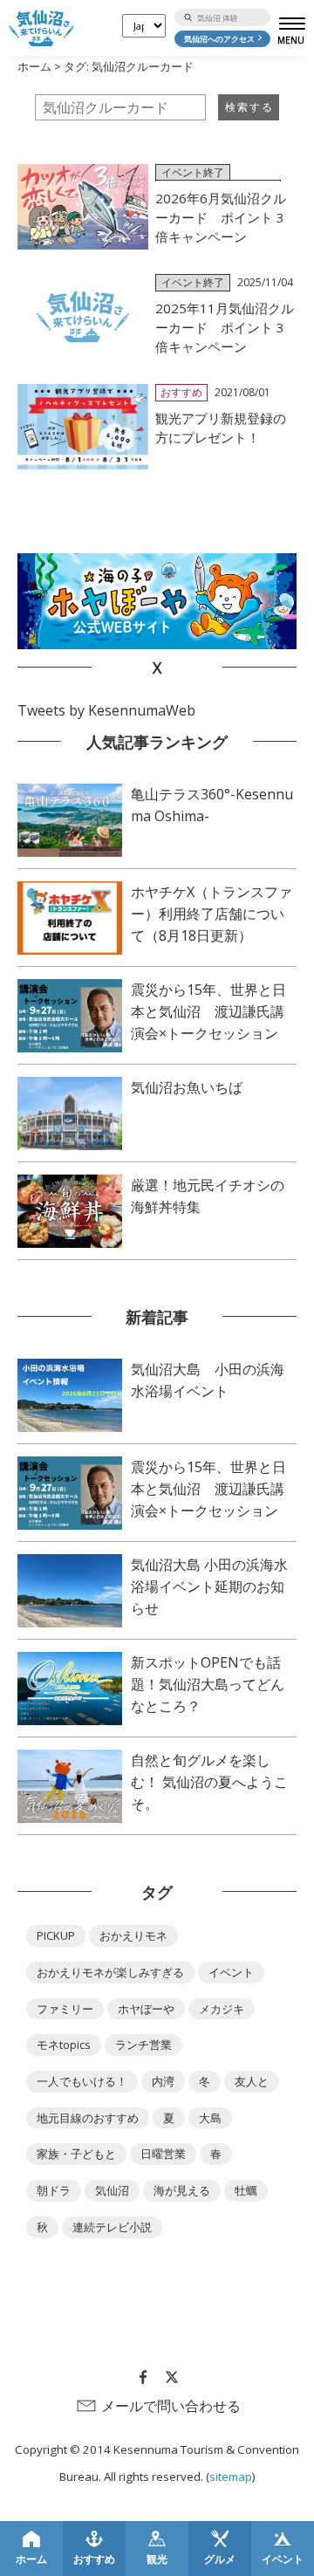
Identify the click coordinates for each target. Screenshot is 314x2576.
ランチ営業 (143, 2045)
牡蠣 (246, 2190)
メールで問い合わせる (171, 2406)
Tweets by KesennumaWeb (106, 710)
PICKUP (56, 1935)
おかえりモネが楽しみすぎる (110, 1972)
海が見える (182, 2190)
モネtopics (64, 2045)
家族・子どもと (76, 2154)
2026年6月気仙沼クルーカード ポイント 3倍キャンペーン (221, 217)
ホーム (34, 66)
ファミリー (65, 2009)
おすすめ (181, 392)
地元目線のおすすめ (88, 2118)
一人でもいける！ (82, 2081)
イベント (231, 1972)
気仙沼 (112, 2190)
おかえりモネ (133, 1935)
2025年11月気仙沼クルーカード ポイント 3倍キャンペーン (225, 327)
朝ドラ (54, 2190)
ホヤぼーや (146, 2009)
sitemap (231, 2477)
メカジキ (222, 2009)
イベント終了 (193, 172)
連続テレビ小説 (112, 2227)
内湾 (163, 2081)
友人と (252, 2081)
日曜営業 (163, 2154)
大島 (210, 2118)
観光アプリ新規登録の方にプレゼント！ (221, 428)
